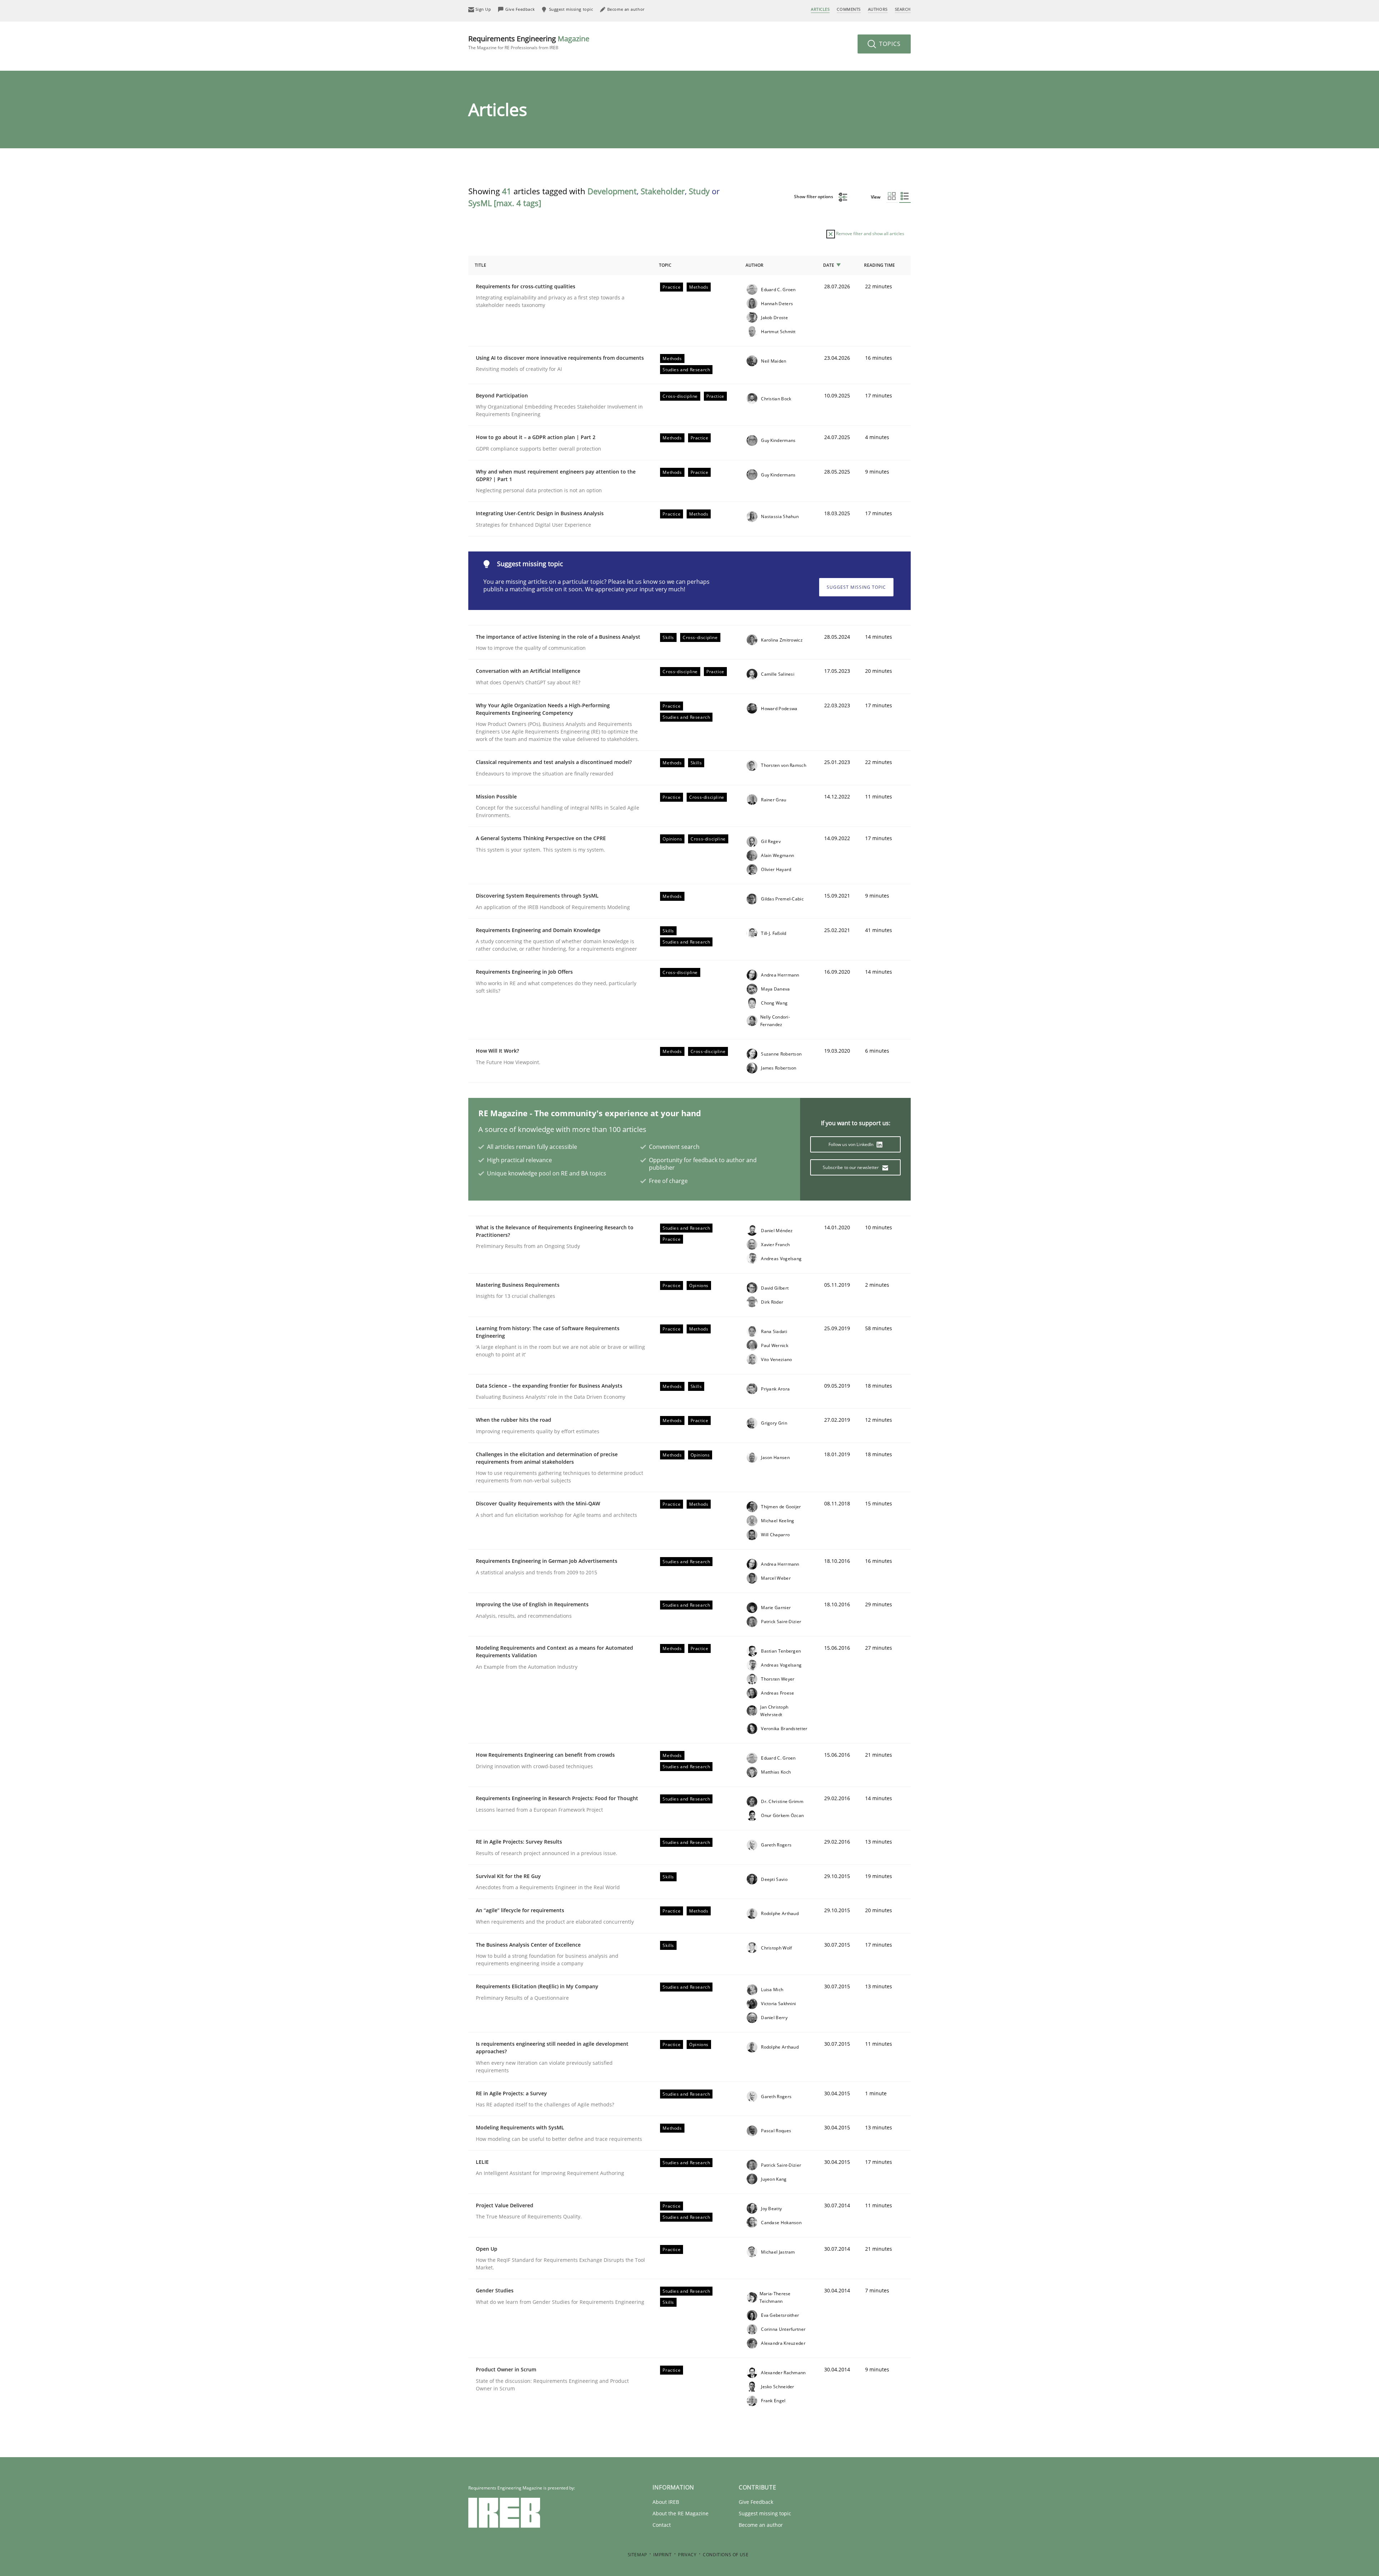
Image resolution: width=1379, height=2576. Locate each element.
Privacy (687, 2555)
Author (754, 265)
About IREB (666, 2502)
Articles (820, 9)
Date (829, 265)
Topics (889, 44)
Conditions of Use (726, 2555)
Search (903, 9)
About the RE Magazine (681, 2513)
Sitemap (637, 2555)
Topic (665, 265)
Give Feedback (756, 2502)
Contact (662, 2525)
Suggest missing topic (856, 587)
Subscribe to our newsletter (851, 1167)
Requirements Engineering (529, 42)
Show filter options (814, 197)
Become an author (761, 2525)
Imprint (662, 2555)
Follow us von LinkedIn (852, 1144)
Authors (878, 9)
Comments (849, 9)
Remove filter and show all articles (870, 234)
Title (480, 265)
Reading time (879, 265)
